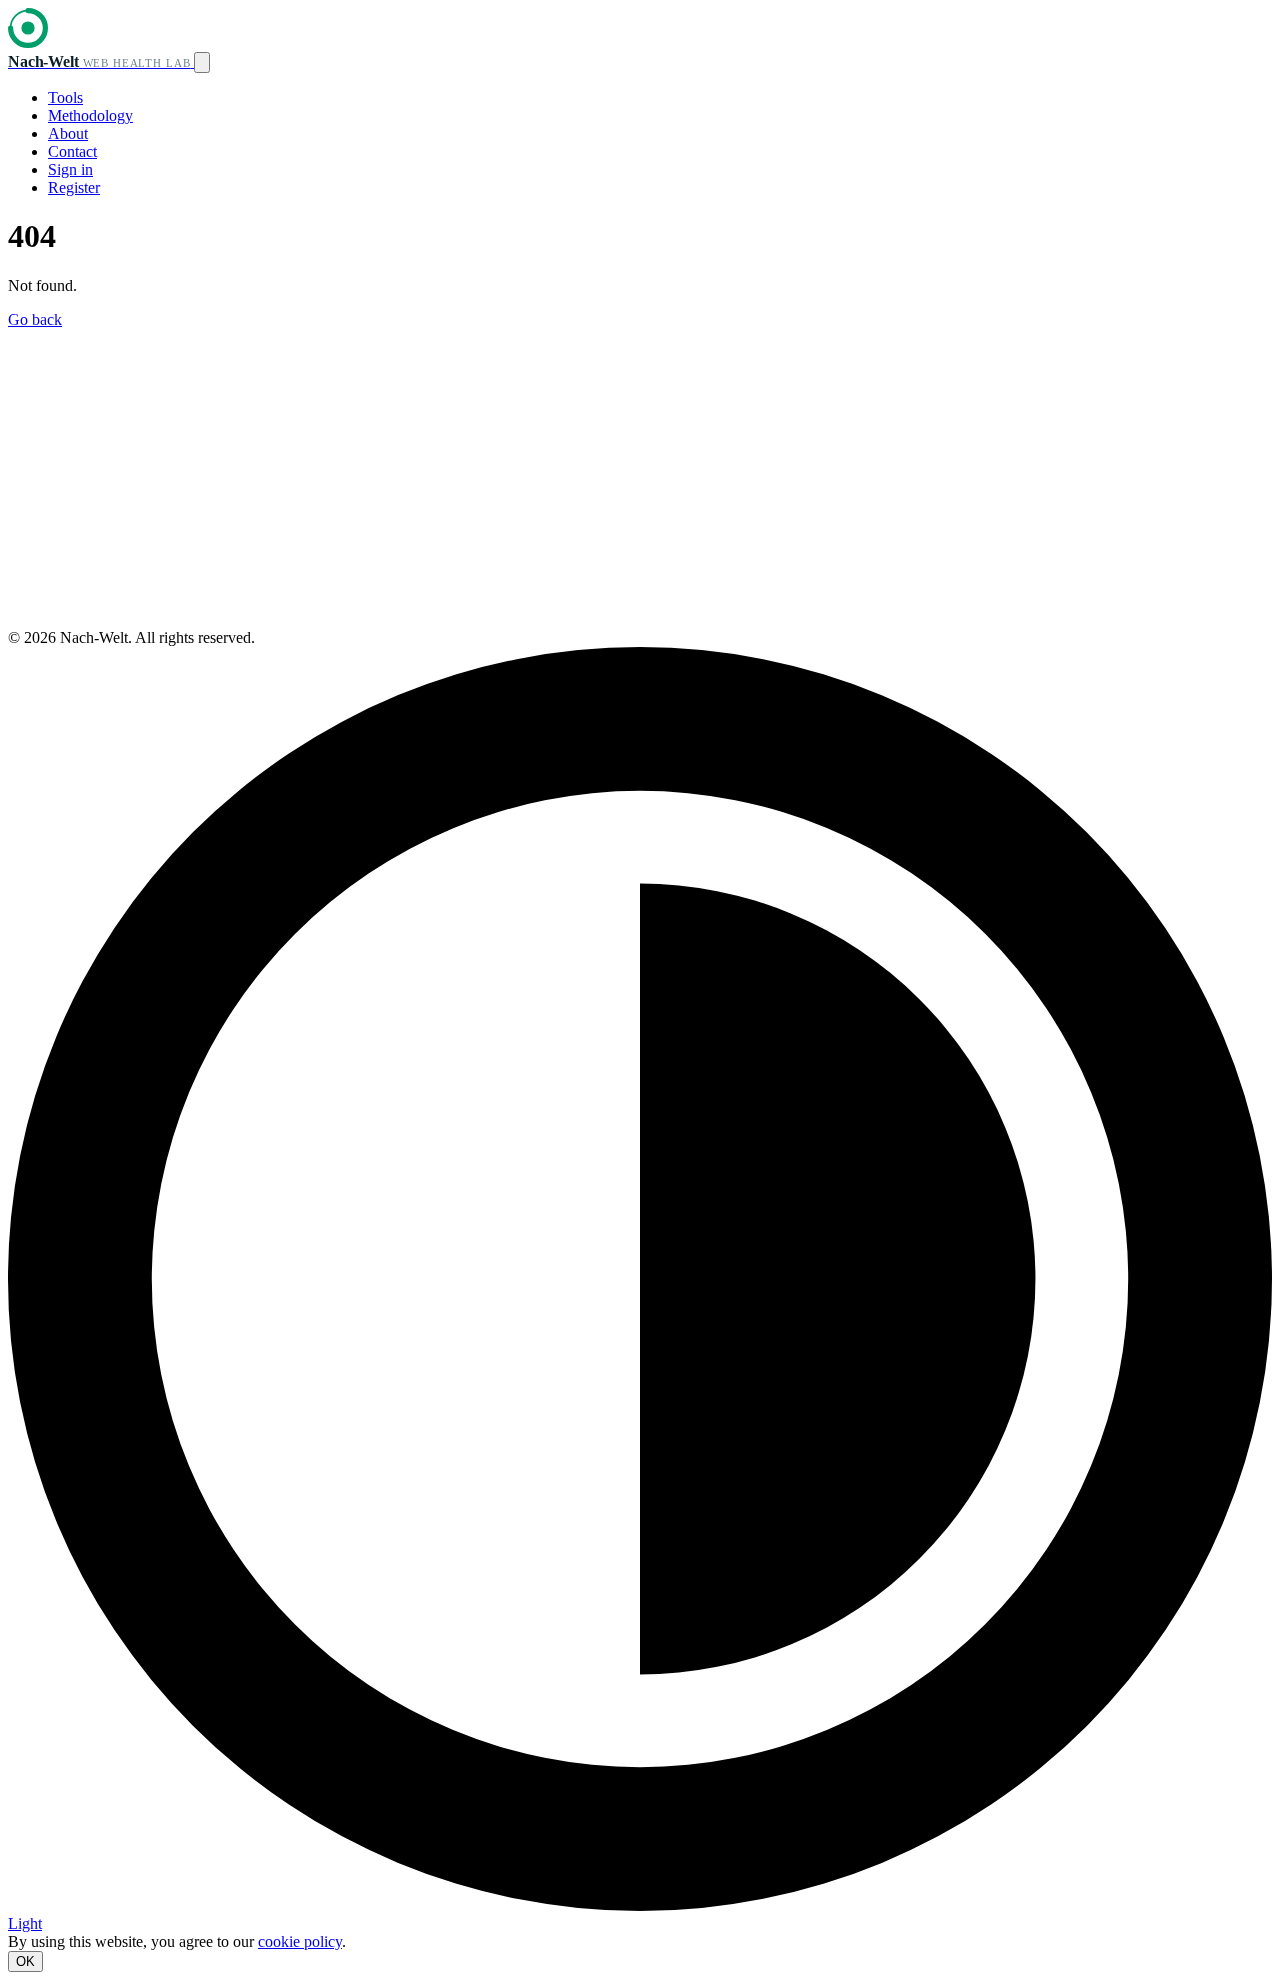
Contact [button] (72, 151)
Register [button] (74, 187)
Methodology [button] (90, 115)
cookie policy (300, 1941)
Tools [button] (65, 97)
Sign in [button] (70, 169)
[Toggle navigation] (202, 62)
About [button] (68, 133)
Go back (35, 319)
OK (25, 1961)
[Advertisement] (640, 479)
